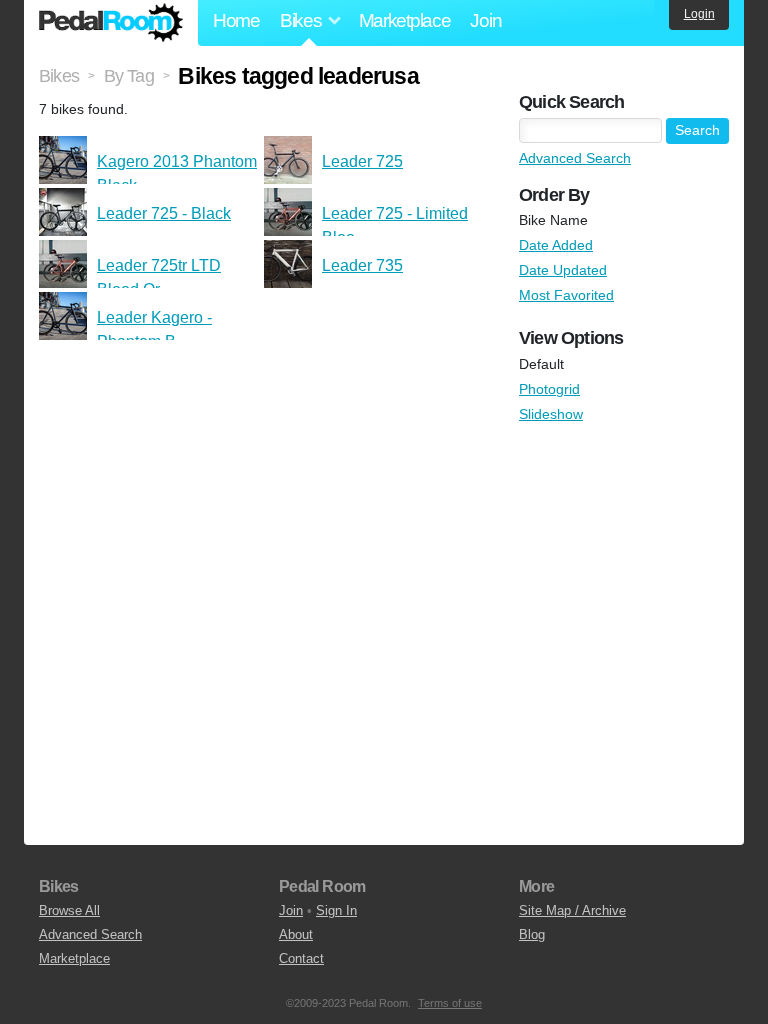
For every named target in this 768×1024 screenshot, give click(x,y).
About (296, 934)
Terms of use (450, 1003)
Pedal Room (111, 23)
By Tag (129, 76)
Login (699, 14)
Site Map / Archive (572, 910)
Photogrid (549, 389)
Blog (532, 934)
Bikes (59, 76)
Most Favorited (566, 295)
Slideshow (551, 414)
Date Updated (563, 270)
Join (485, 20)
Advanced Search (575, 158)
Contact (301, 958)
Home (236, 20)
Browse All (69, 910)
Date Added (556, 245)
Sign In (336, 910)
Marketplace (405, 20)
